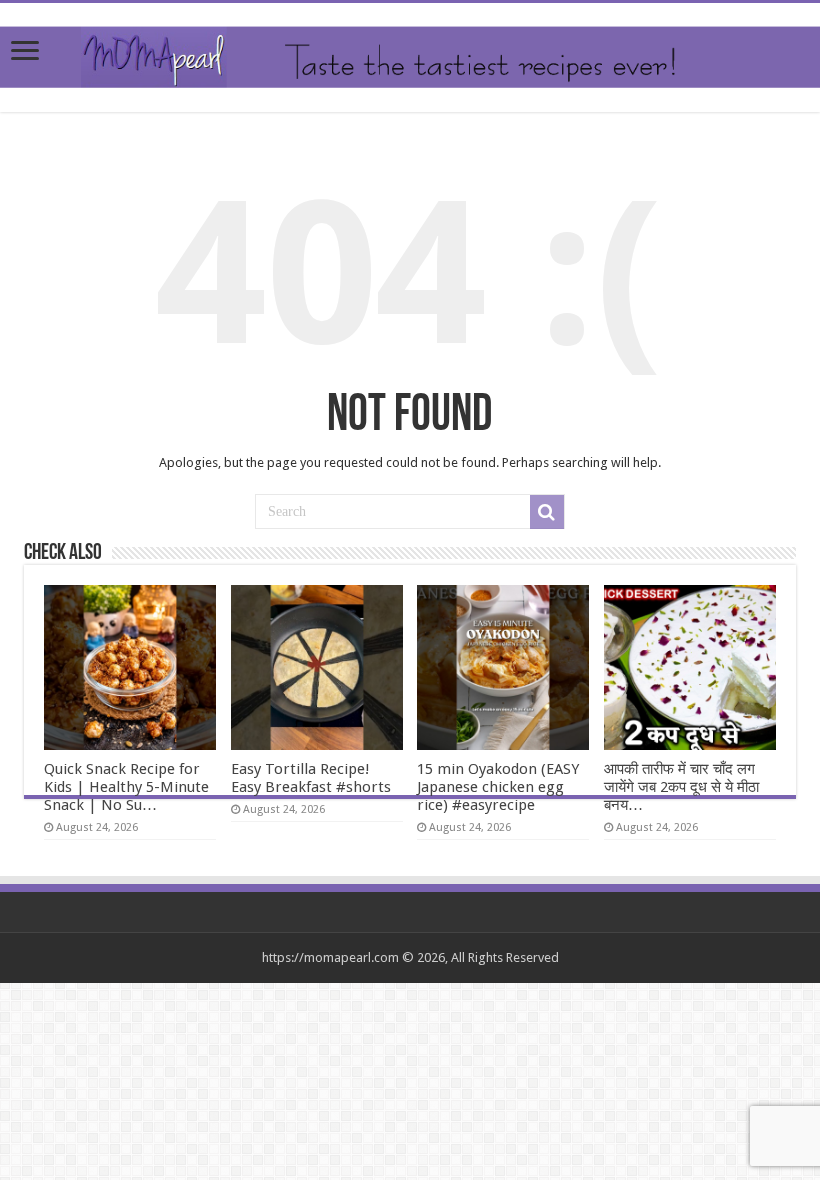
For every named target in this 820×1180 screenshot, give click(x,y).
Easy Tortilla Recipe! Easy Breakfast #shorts (311, 778)
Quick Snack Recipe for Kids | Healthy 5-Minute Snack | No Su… (126, 787)
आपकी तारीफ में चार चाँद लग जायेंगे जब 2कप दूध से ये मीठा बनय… (681, 787)
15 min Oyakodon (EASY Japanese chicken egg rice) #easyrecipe (498, 787)
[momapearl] (410, 57)
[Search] (547, 512)
